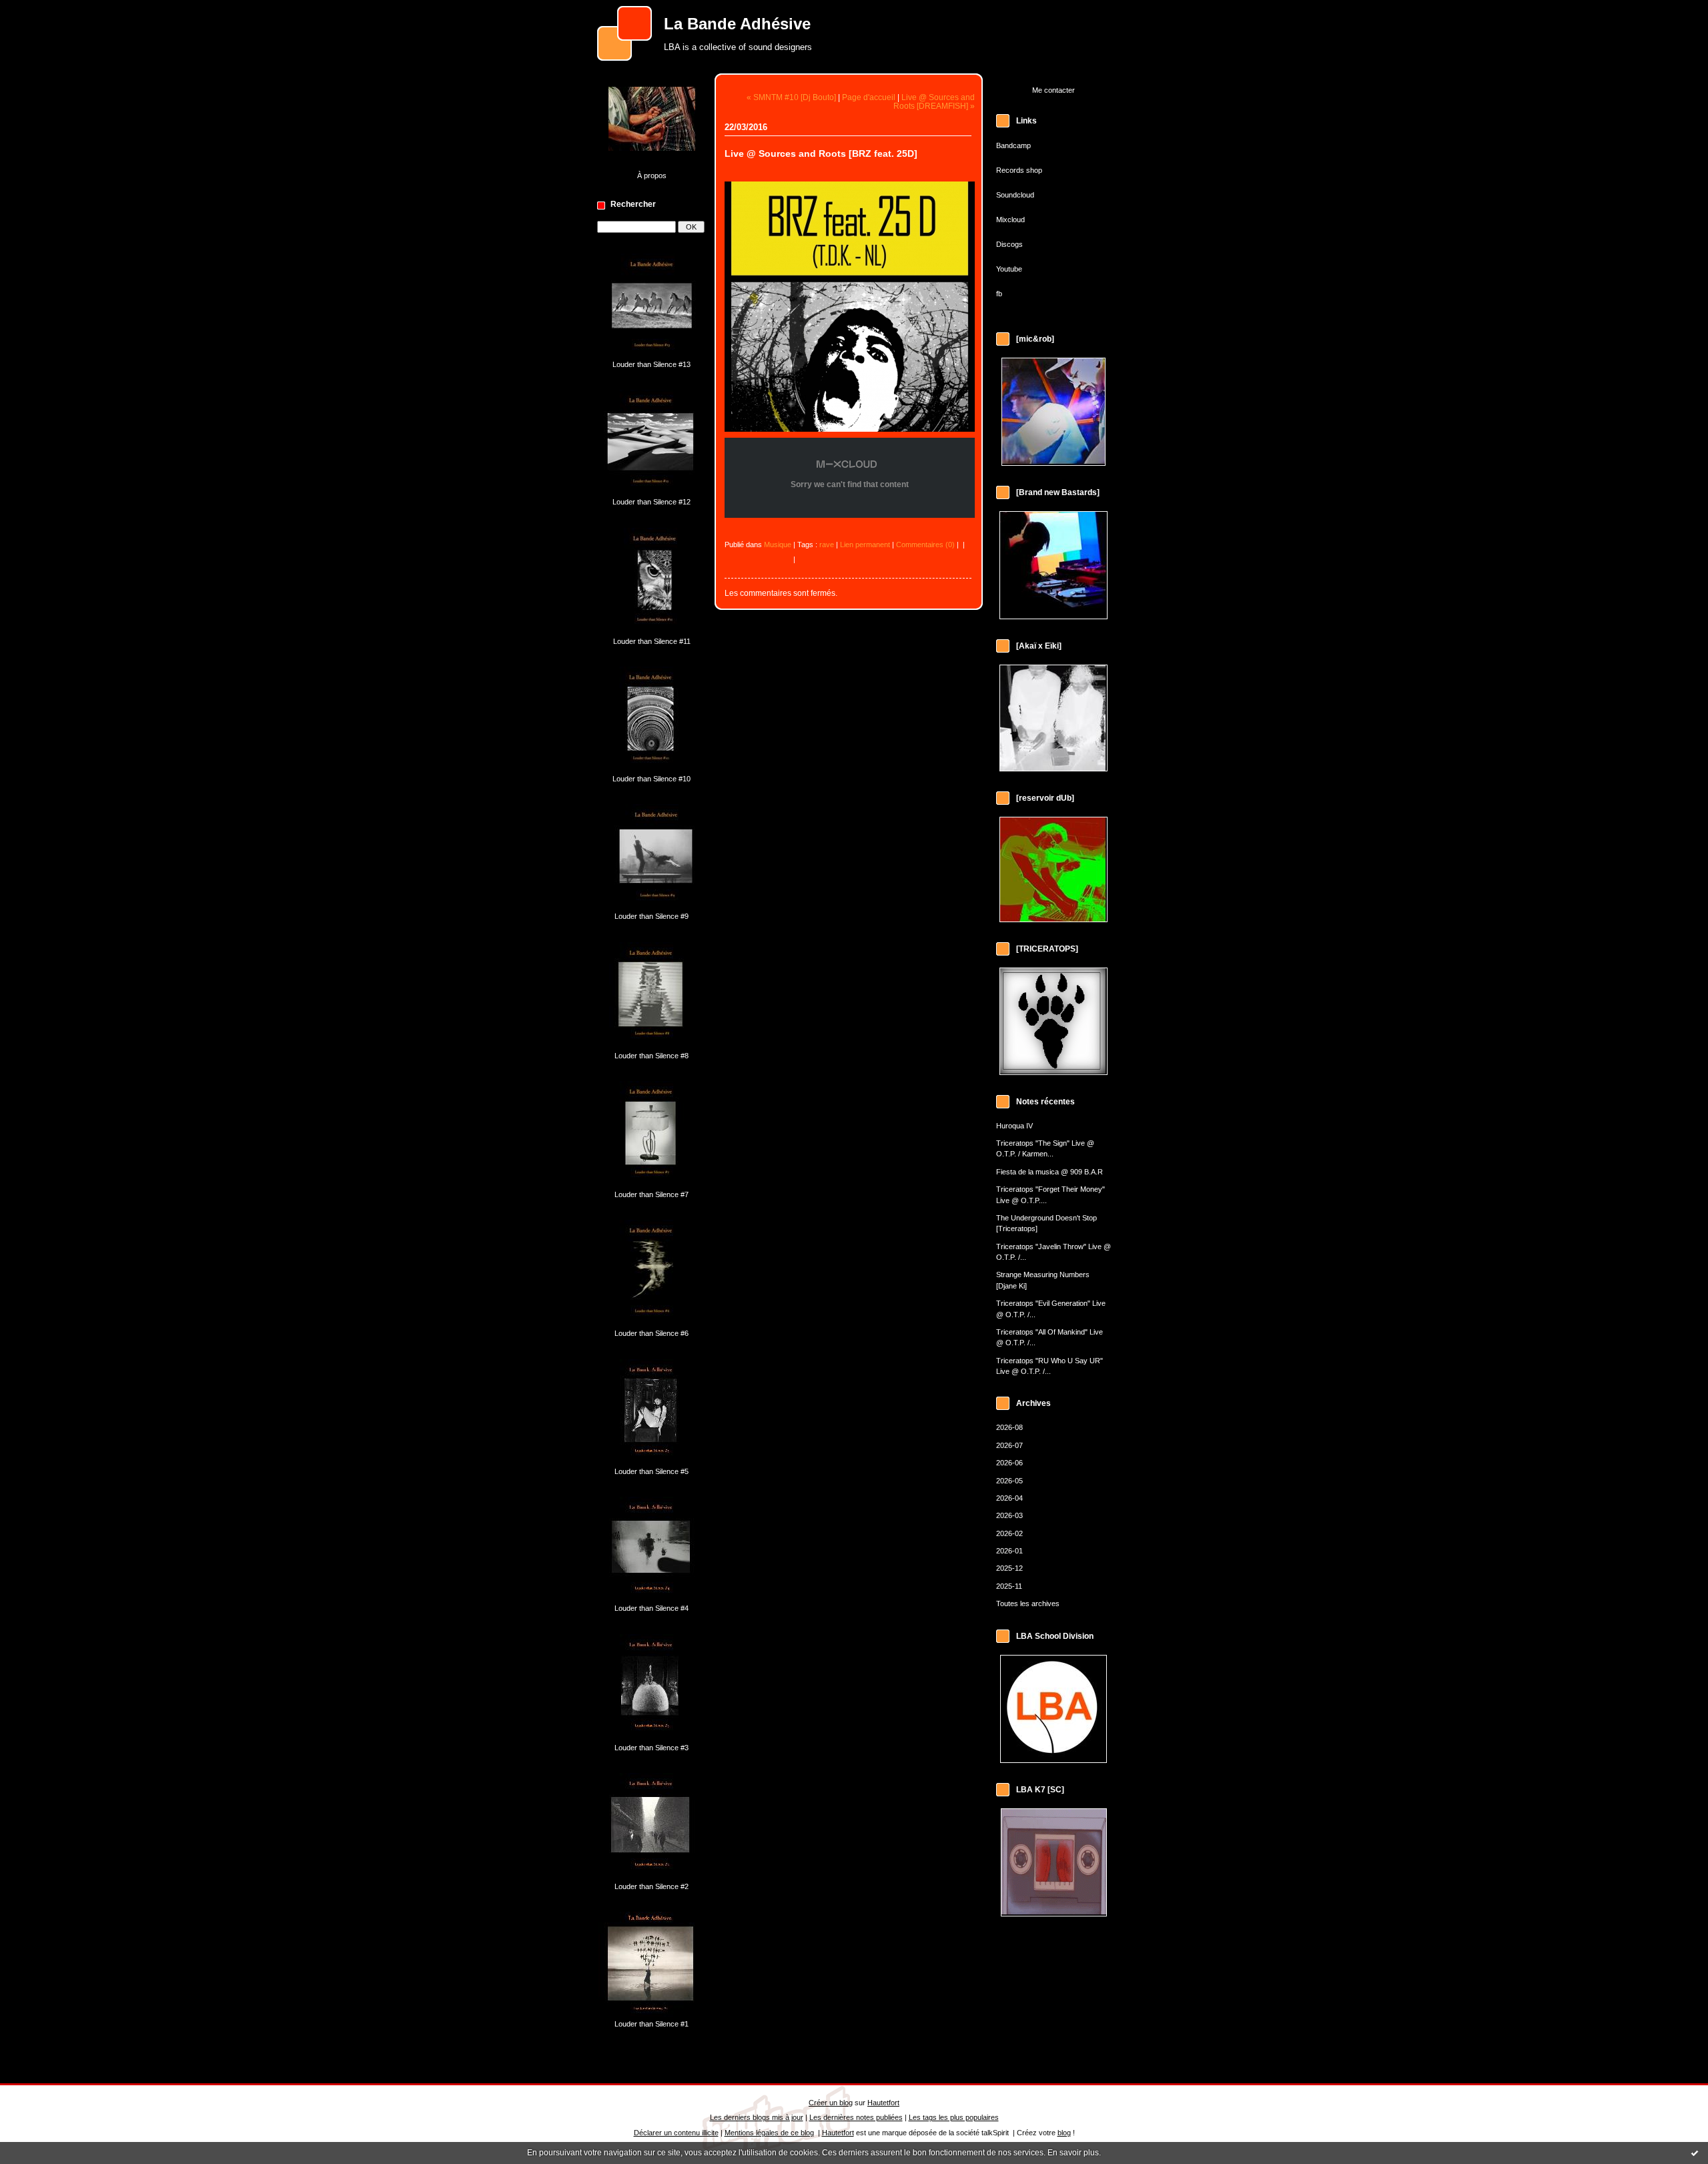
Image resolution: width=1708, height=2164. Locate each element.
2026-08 (1009, 1427)
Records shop (1019, 170)
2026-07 (1009, 1445)
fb (999, 294)
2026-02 (1009, 1533)
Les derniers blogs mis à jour (757, 2117)
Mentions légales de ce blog (769, 2133)
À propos (652, 175)
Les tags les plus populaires (954, 2117)
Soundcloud (1015, 195)
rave (827, 545)
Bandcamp (1013, 145)
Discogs (1009, 244)
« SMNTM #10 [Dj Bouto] (791, 97)
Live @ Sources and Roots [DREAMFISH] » (934, 101)
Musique (778, 545)
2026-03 (1009, 1515)
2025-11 (1009, 1586)
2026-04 (1009, 1498)
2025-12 (1009, 1568)
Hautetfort (883, 2103)
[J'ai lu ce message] (1695, 2153)
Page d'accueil (869, 97)
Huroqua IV (1014, 1126)
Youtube (1009, 269)
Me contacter (1053, 90)
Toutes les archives (1028, 1603)
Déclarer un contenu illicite (676, 2133)
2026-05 (1009, 1481)
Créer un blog (831, 2103)
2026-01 (1009, 1551)
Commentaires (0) (925, 545)
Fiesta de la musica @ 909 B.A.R (1049, 1172)
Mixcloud (1010, 220)
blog (1064, 2133)
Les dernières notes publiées (856, 2117)
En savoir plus (1073, 2153)
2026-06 (1009, 1463)
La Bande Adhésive (737, 24)
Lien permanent (865, 545)
